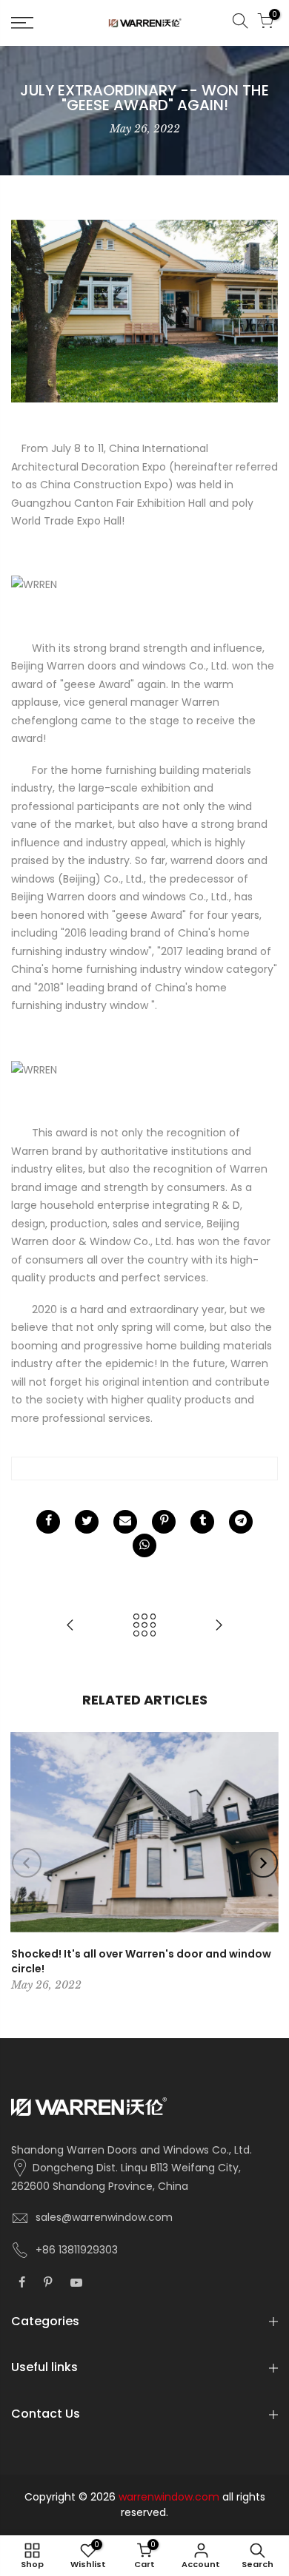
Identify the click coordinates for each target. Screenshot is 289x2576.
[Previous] (27, 1863)
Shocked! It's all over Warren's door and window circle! (141, 1961)
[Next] (263, 1863)
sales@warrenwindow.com (104, 2217)
